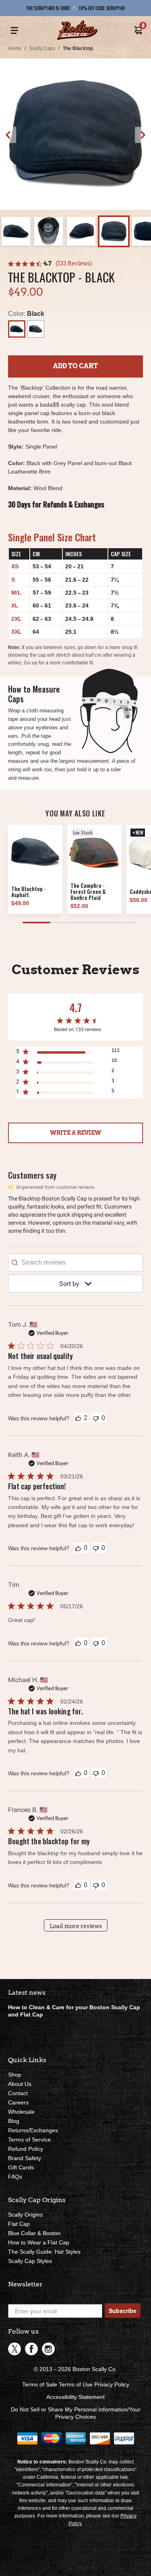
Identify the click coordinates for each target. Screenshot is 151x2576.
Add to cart (75, 366)
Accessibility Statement (75, 2397)
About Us (20, 2084)
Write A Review (75, 1133)
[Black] (17, 329)
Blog (14, 2121)
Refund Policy (26, 2149)
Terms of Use (76, 2384)
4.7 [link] (48, 263)
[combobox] (75, 1284)
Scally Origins (25, 2215)
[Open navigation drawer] (14, 31)
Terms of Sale (40, 2384)
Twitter (14, 2349)
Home (15, 48)
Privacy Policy (112, 2384)
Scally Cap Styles (30, 2261)
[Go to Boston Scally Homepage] (77, 31)
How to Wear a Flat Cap (39, 2242)
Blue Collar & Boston (34, 2233)
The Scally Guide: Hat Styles (44, 2252)
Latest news (27, 1993)
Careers (18, 2102)
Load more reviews (76, 1926)
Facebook (31, 2349)
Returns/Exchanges (33, 2130)
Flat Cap (19, 2224)
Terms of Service (29, 2140)
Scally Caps (42, 48)
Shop (15, 2075)
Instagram (48, 2349)
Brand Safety (25, 2158)
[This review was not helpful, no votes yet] (96, 1418)
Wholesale (21, 2112)
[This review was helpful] (78, 1417)
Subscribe (123, 2311)
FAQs (15, 2177)
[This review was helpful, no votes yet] (78, 1548)
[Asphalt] (36, 329)
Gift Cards (21, 2167)
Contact (18, 2093)
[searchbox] (75, 1263)
